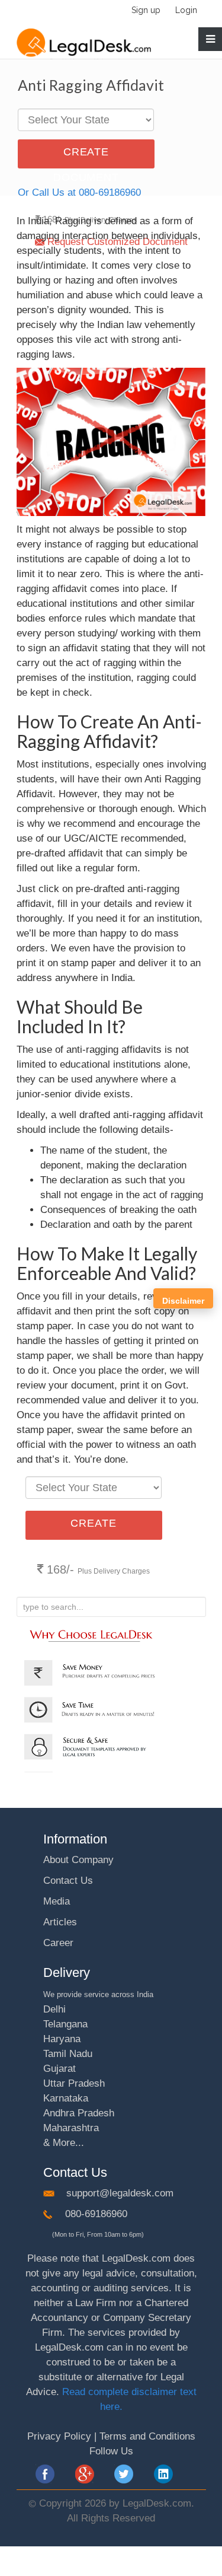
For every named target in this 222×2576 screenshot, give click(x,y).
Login (186, 10)
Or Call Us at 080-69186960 (79, 192)
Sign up (146, 10)
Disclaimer (183, 1301)
